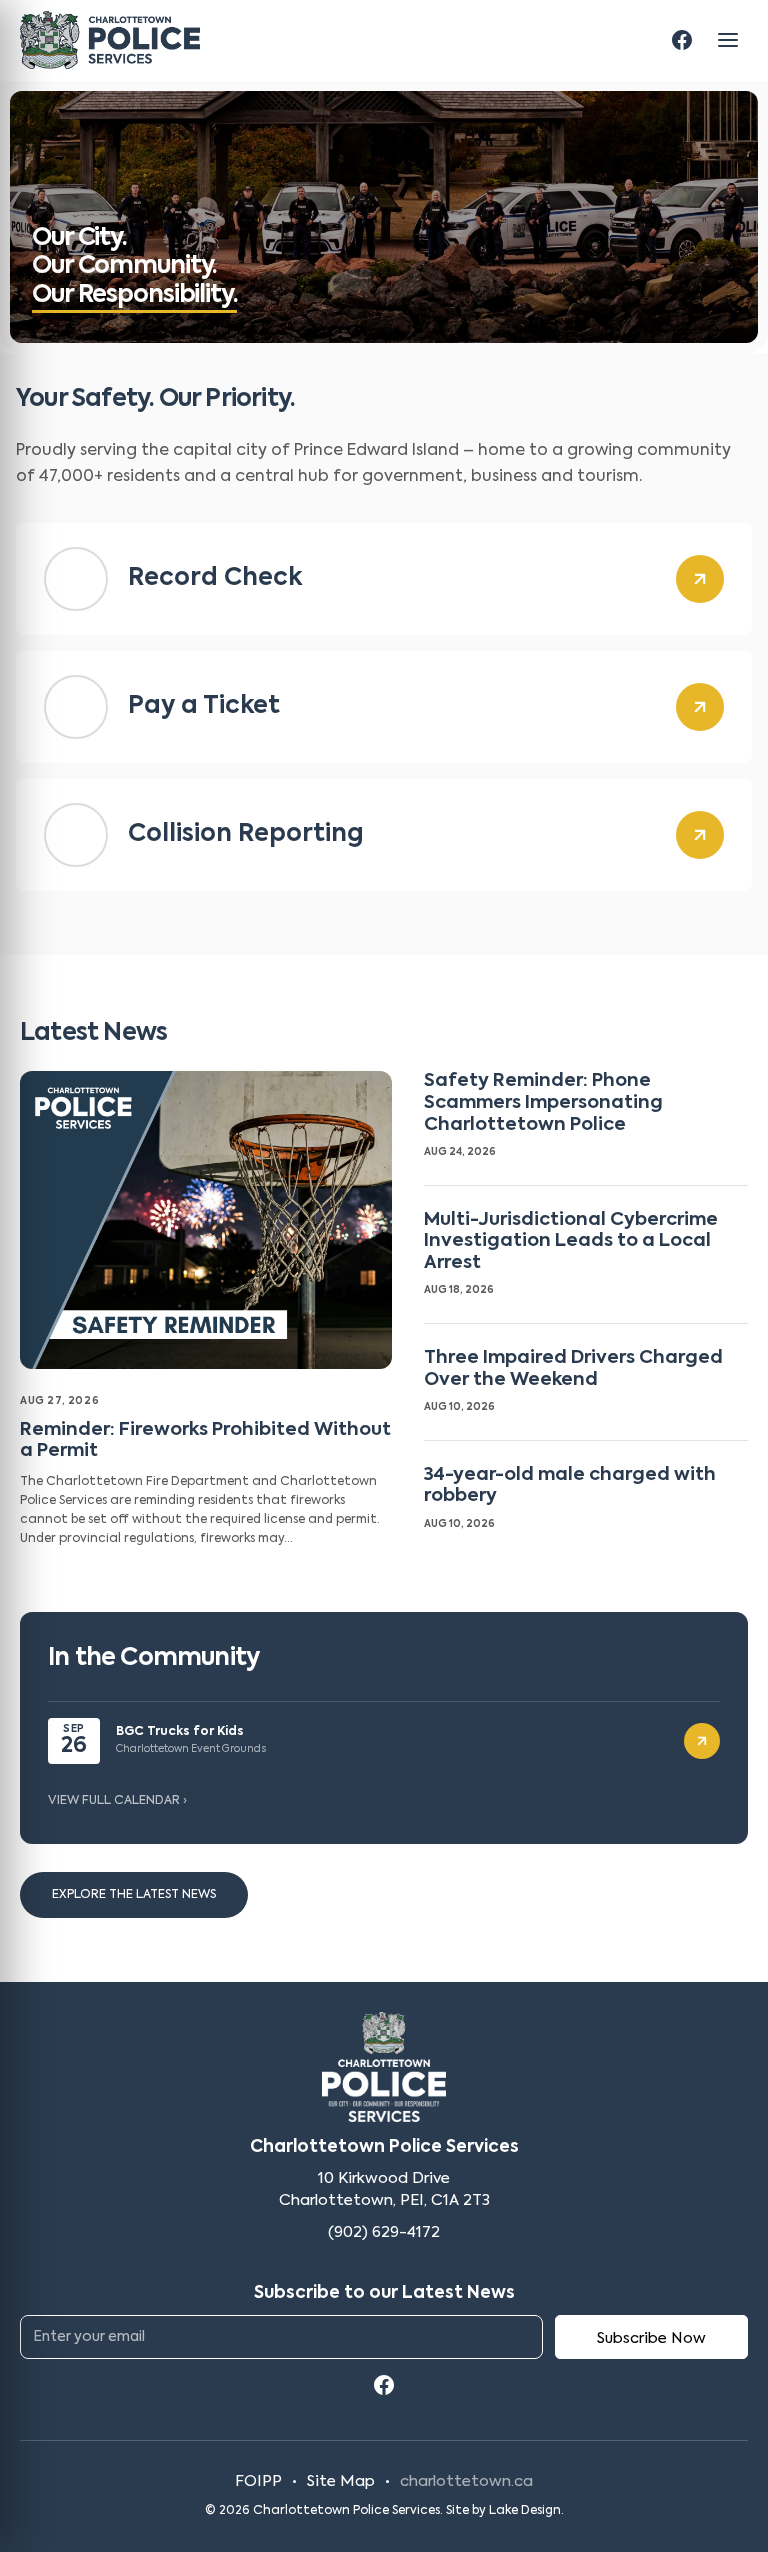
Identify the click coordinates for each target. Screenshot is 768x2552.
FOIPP (258, 2481)
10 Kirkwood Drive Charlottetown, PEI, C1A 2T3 (384, 2189)
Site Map (341, 2481)
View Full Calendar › (117, 1801)
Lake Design (525, 2511)
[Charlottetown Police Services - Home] (110, 40)
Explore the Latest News (134, 1895)
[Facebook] (682, 40)
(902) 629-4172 (384, 2232)
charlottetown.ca (466, 2481)
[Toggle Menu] (728, 40)
